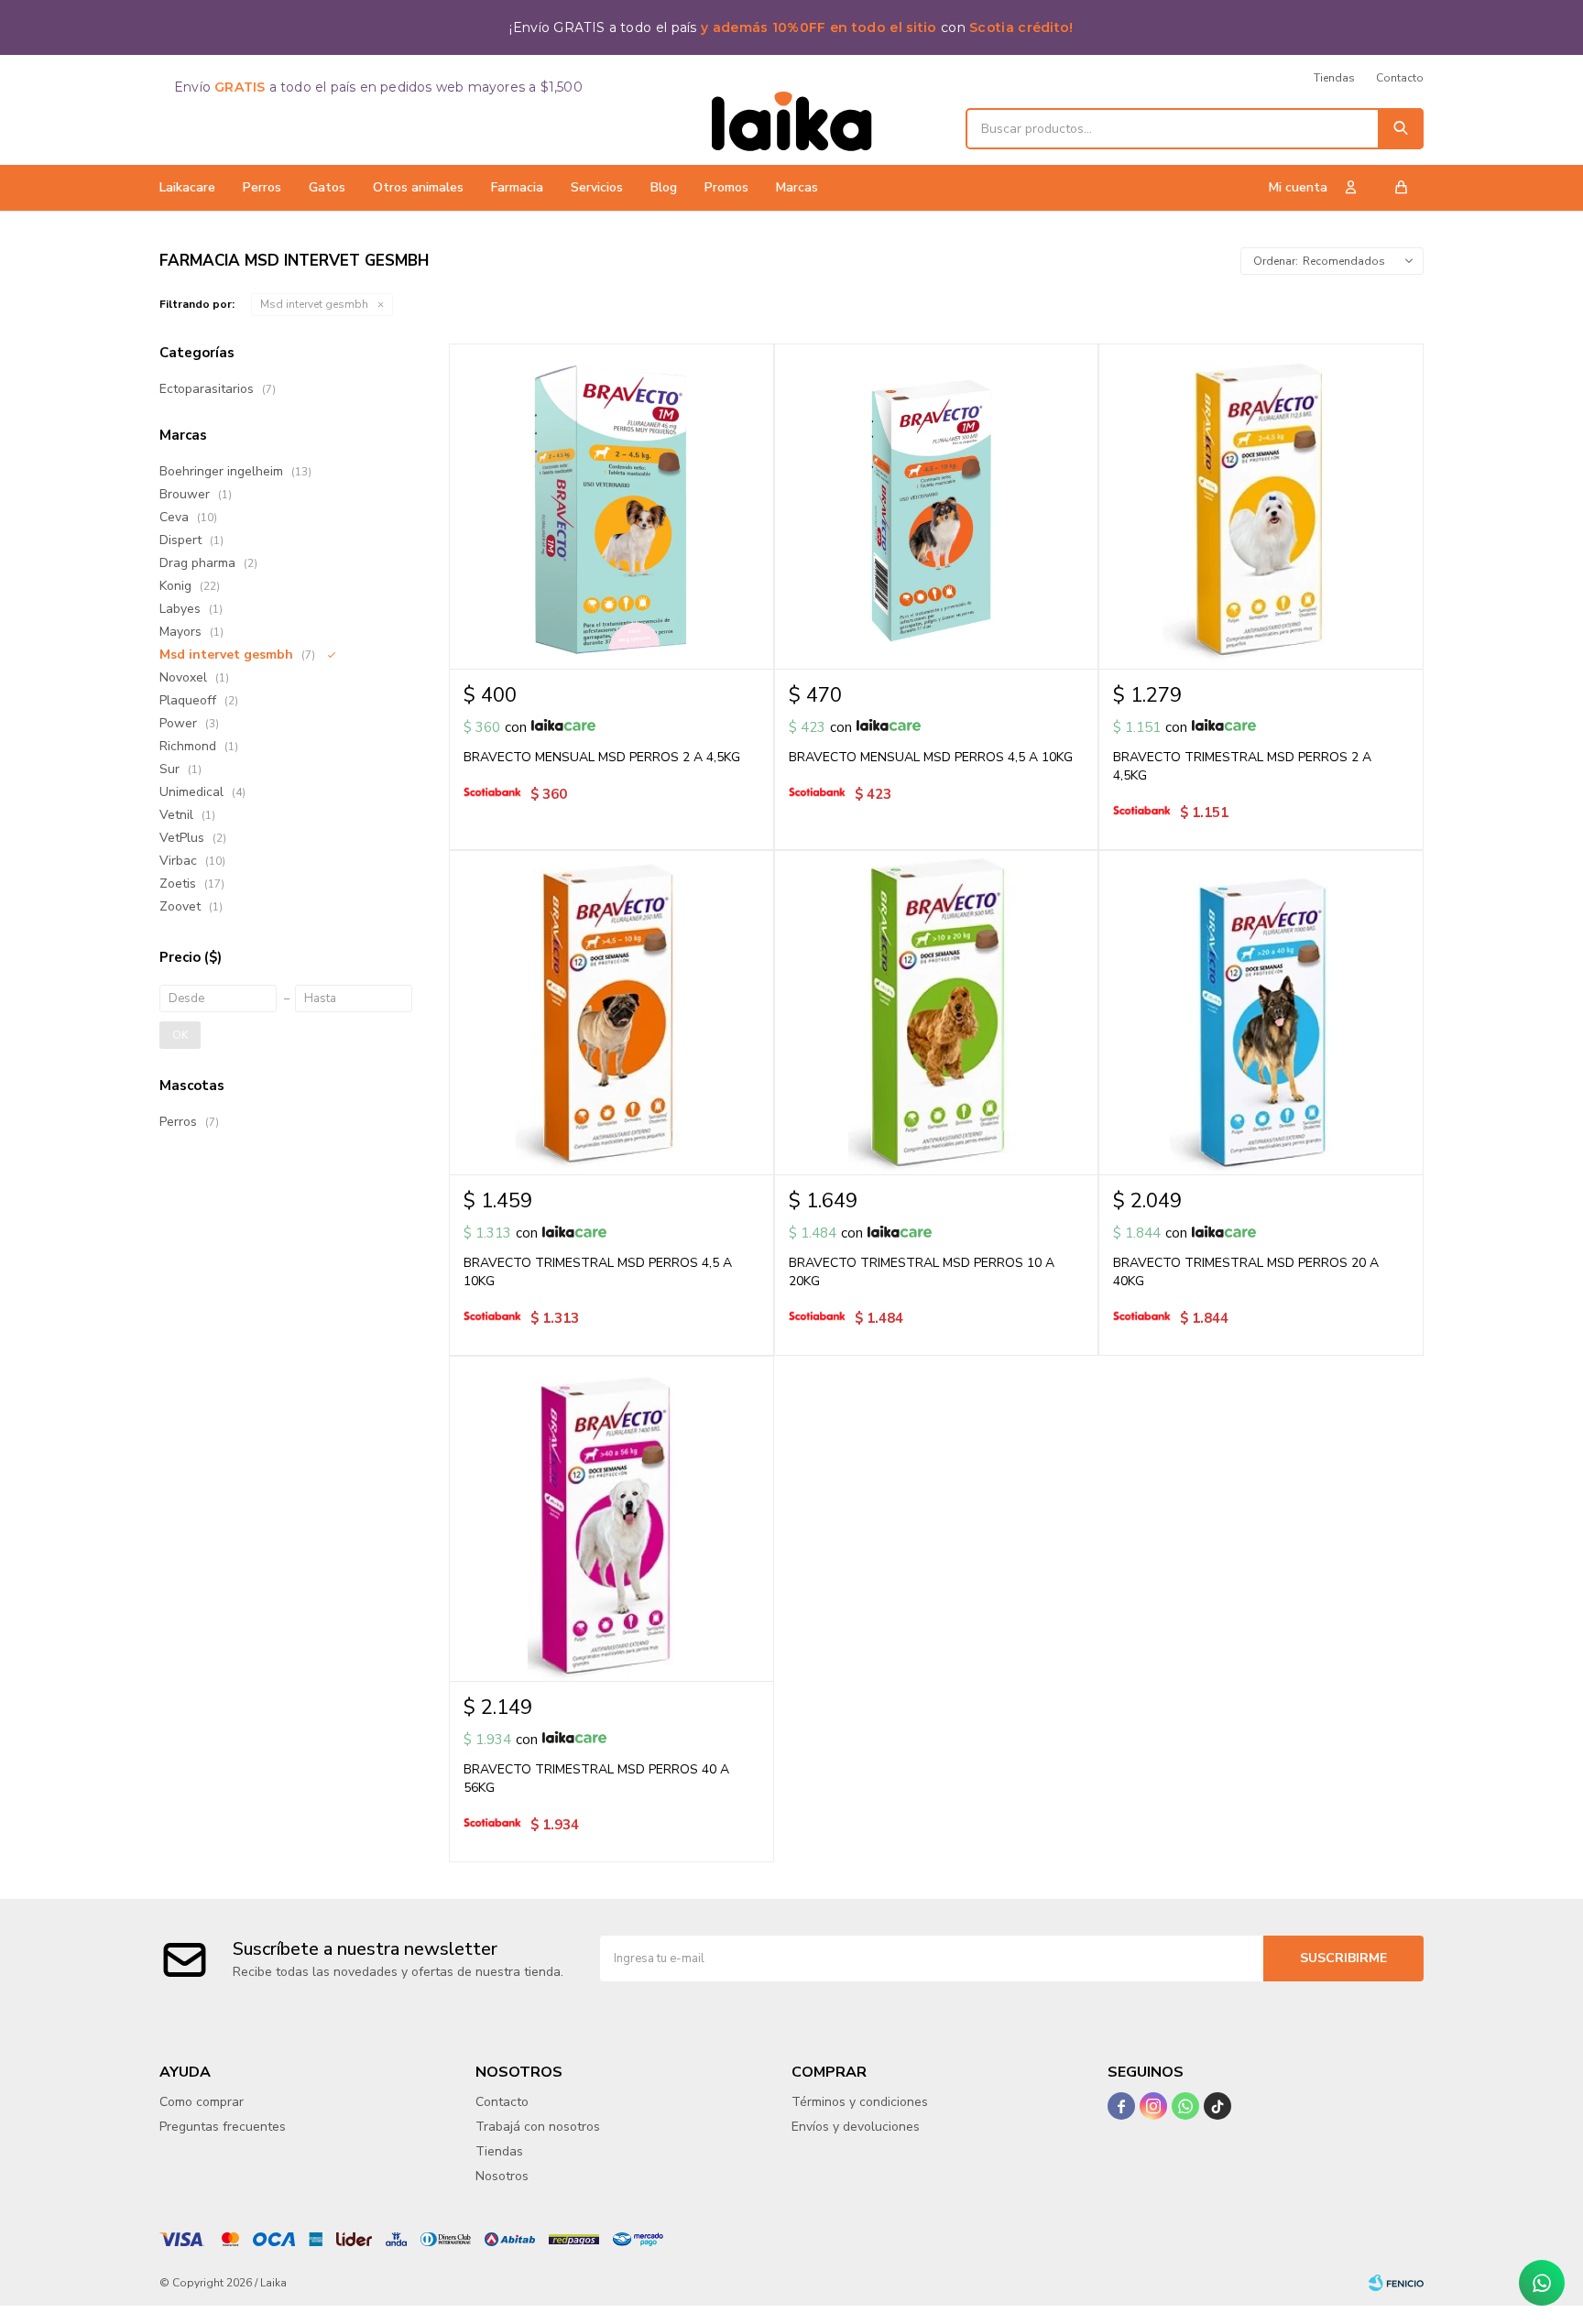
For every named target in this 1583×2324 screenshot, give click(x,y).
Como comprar (202, 2102)
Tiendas (1334, 78)
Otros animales (418, 187)
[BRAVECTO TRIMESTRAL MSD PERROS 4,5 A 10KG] (611, 1013)
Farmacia (517, 187)
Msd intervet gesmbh (314, 304)
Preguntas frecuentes (223, 2127)
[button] (1401, 129)
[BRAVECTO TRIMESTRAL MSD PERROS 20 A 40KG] (1261, 1013)
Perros (262, 187)
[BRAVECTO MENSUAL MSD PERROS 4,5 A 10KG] (937, 506)
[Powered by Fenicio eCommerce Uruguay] (1396, 2283)
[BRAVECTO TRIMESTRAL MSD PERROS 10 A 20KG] (937, 1013)
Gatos (327, 187)
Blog (664, 187)
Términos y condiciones (860, 2102)
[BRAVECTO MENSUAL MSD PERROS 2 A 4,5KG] (611, 506)
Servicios (597, 187)
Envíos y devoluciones (856, 2127)
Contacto (1400, 78)
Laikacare (187, 187)
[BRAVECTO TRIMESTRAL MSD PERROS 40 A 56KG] (611, 1518)
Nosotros (502, 2176)
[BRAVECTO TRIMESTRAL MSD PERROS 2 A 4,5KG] (1261, 506)
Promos (726, 187)
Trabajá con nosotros (538, 2127)
